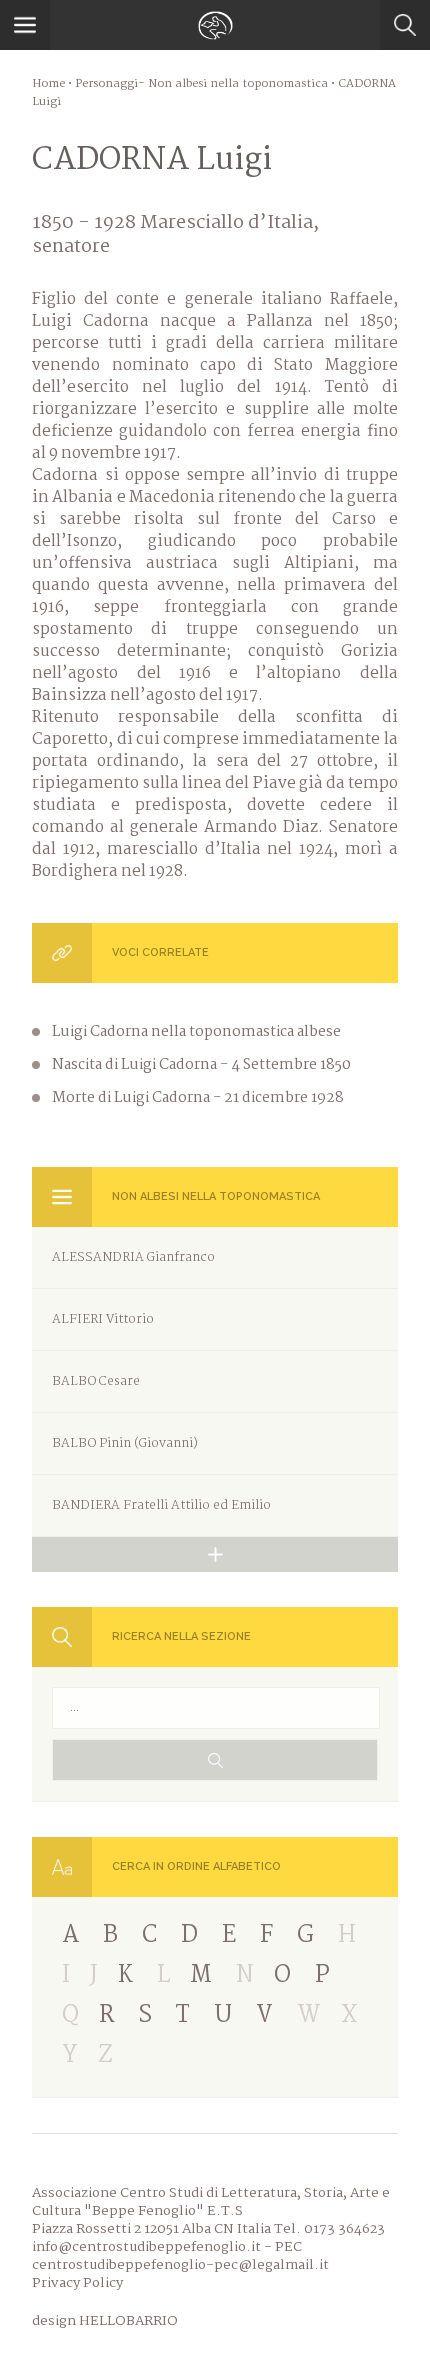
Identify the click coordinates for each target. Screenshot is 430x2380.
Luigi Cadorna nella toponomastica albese (196, 1032)
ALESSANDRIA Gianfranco (133, 1257)
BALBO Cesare (96, 1381)
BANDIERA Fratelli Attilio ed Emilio (161, 1505)
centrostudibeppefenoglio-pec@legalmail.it (180, 2265)
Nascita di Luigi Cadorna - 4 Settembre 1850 (201, 1065)
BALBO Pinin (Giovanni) (125, 1443)
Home (48, 84)
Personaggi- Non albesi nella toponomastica (201, 84)
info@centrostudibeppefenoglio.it (146, 2247)
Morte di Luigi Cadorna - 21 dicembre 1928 (198, 1098)
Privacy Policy (77, 2283)
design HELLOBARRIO (105, 2321)
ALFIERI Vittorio (103, 1319)
